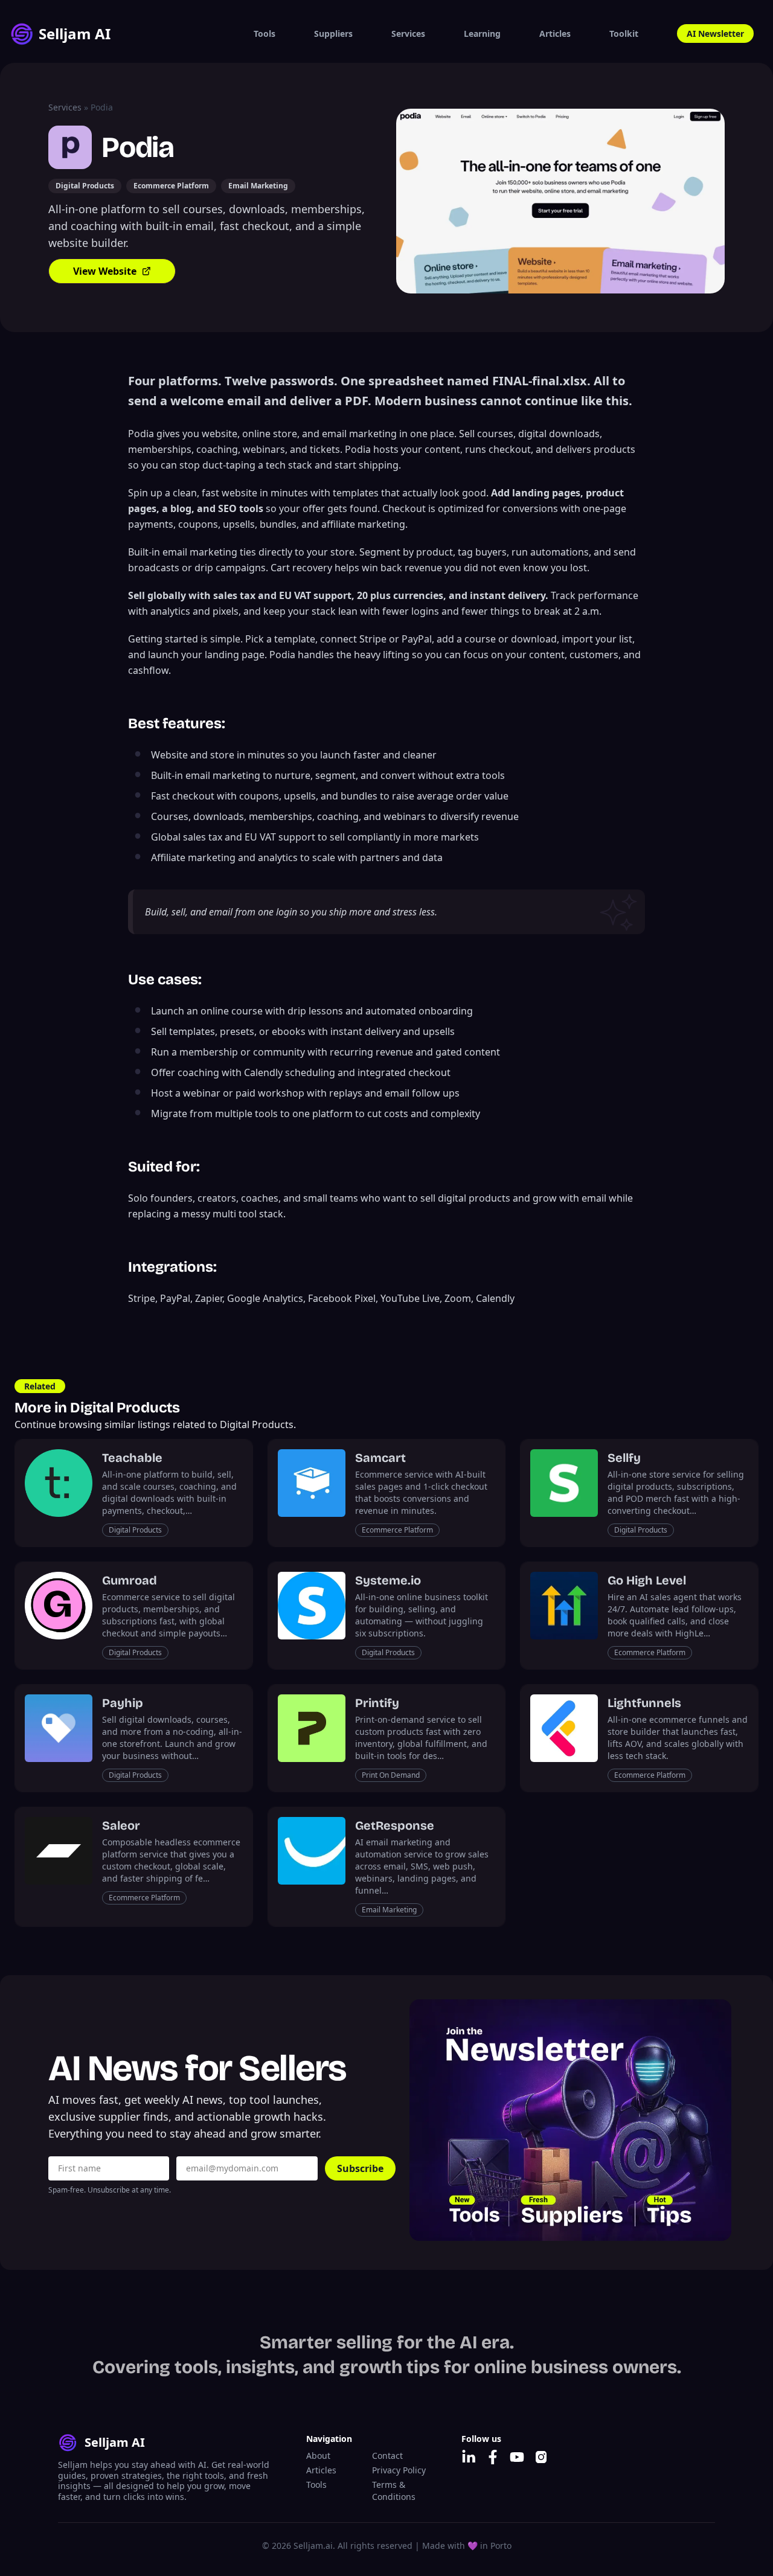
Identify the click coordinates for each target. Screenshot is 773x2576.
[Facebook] (493, 2457)
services (65, 107)
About (318, 2456)
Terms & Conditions (394, 2491)
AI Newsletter (715, 34)
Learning (482, 34)
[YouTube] (517, 2457)
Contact (387, 2456)
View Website (105, 271)
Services (408, 34)
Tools (265, 34)
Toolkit (624, 34)
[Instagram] (541, 2457)
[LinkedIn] (469, 2457)
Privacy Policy (399, 2470)
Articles (555, 34)
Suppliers (333, 34)
